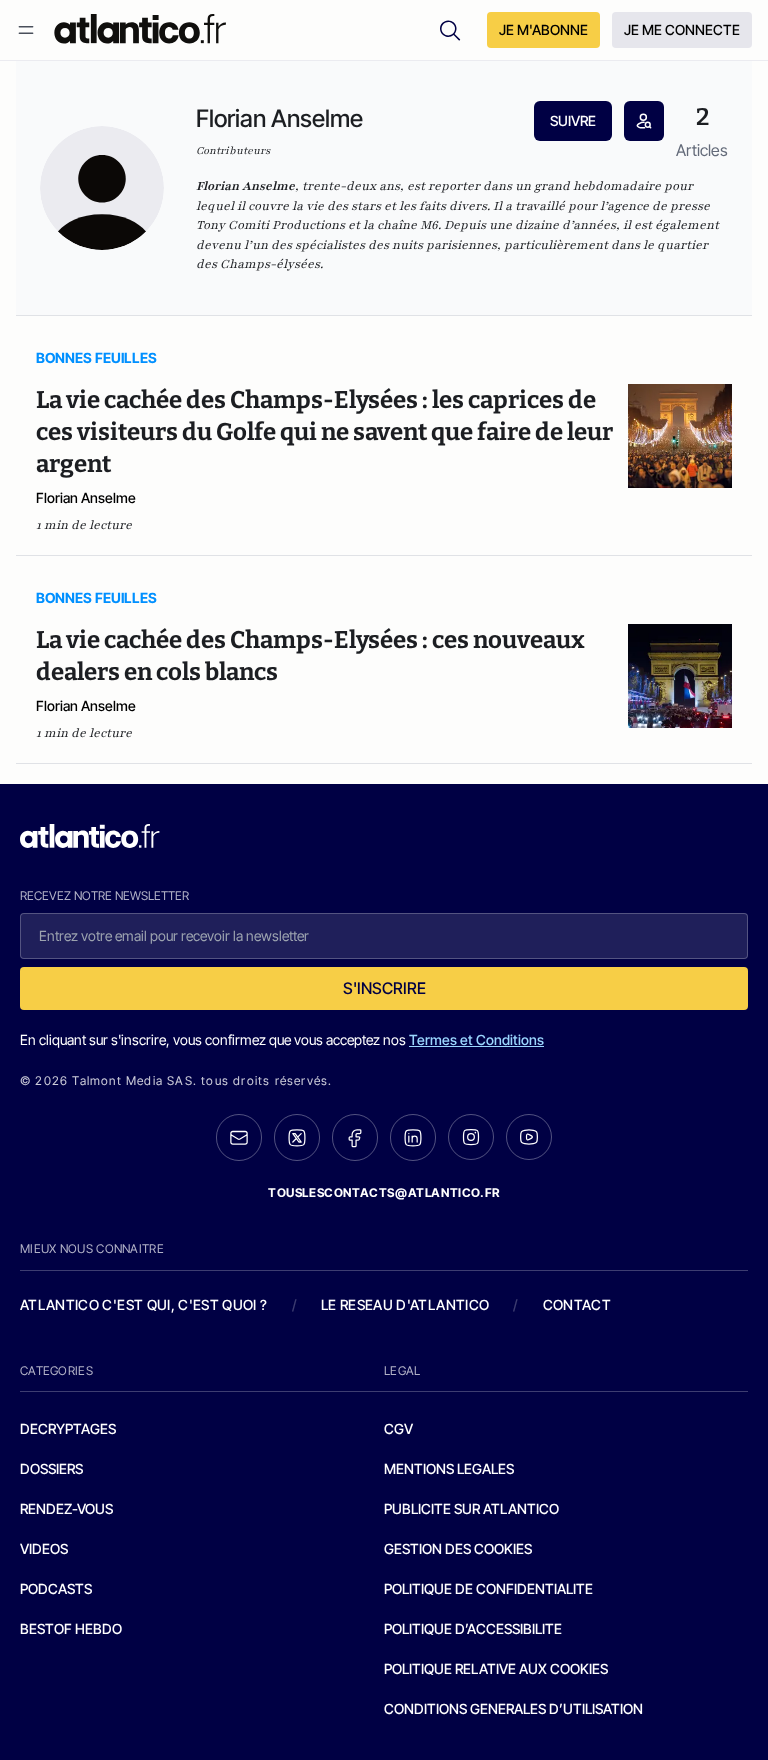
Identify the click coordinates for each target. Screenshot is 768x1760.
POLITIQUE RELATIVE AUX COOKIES (496, 1668)
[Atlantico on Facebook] (355, 1137)
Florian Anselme (86, 497)
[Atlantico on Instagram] (471, 1137)
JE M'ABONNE (543, 29)
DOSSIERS (51, 1468)
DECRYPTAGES (68, 1428)
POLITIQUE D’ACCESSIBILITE (473, 1628)
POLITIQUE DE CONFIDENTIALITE (488, 1588)
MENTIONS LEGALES (449, 1468)
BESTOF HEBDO (71, 1628)
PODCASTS (56, 1588)
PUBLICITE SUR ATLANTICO (471, 1508)
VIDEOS (44, 1548)
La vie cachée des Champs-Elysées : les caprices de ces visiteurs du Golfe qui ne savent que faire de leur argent (324, 432)
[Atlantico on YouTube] (529, 1137)
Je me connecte (682, 29)
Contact (577, 1304)
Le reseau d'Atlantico (405, 1304)
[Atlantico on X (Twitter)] (297, 1137)
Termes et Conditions (476, 1039)
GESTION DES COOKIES (458, 1548)
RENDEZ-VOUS (66, 1508)
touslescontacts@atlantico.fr (384, 1192)
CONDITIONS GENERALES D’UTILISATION (513, 1708)
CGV (398, 1428)
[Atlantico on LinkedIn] (413, 1137)
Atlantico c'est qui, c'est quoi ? (144, 1304)
